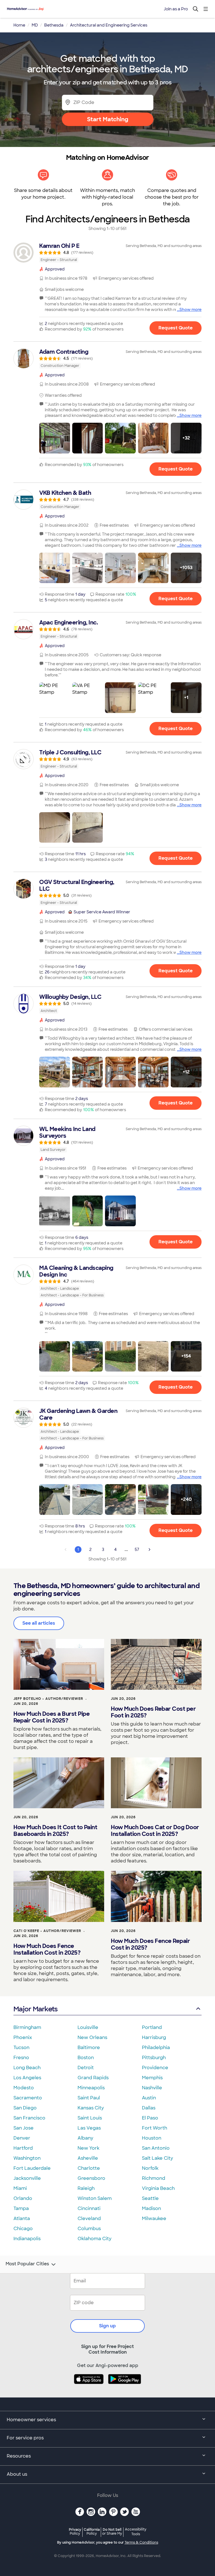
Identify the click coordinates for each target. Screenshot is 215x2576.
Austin (149, 2098)
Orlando (23, 2198)
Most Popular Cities (27, 2264)
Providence (155, 2068)
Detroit (86, 2068)
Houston (152, 2138)
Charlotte (89, 2168)
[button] (55, 438)
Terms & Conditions (141, 2542)
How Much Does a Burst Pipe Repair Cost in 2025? (52, 1717)
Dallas (149, 2108)
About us (17, 2474)
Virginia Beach (158, 2188)
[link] (107, 253)
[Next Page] (149, 1550)
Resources (19, 2456)
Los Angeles (27, 2078)
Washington (27, 2158)
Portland (152, 2027)
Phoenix (23, 2037)
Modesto (24, 2088)
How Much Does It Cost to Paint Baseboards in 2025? (55, 1831)
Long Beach (27, 2068)
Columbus (89, 2229)
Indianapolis (27, 2239)
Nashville (152, 2088)
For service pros (25, 2438)
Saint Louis (90, 2118)
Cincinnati (89, 2208)
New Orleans (92, 2037)
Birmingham (27, 2027)
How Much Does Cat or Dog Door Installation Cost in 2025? (155, 1831)
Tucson (21, 2048)
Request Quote (176, 328)
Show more (191, 310)
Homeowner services (31, 2420)
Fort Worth (155, 2128)
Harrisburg (154, 2037)
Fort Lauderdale (32, 2168)
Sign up (107, 2326)
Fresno (21, 2058)
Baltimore (89, 2048)
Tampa (21, 2208)
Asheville (88, 2158)
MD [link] (35, 25)
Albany (85, 2138)
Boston (86, 2058)
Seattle (150, 2198)
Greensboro (91, 2178)
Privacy (75, 2531)
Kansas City (91, 2108)
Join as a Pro (176, 9)
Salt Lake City (157, 2158)
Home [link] (19, 25)
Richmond (154, 2178)
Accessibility (136, 2532)
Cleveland (89, 2219)
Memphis (152, 2078)
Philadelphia (156, 2048)
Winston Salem (95, 2198)
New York (88, 2148)
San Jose (24, 2128)
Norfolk (150, 2168)
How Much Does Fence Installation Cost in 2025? (47, 1949)
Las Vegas (89, 2128)
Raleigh (86, 2188)
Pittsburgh (154, 2058)
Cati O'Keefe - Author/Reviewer (47, 1931)
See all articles (39, 1623)
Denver (22, 2138)
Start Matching (108, 119)
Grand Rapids (93, 2078)
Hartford (23, 2148)
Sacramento (28, 2098)
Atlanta (22, 2219)
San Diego (25, 2108)
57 (137, 1550)
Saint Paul (89, 2098)
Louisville (88, 2027)
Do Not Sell (112, 2531)
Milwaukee (154, 2219)
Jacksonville (27, 2178)
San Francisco (29, 2118)
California (92, 2531)
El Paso (150, 2118)
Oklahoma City (94, 2239)
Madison (151, 2208)
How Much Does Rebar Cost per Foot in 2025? (153, 1712)
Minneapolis (91, 2088)
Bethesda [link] (54, 25)
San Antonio (156, 2148)
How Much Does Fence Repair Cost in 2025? (150, 1944)
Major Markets (35, 2009)
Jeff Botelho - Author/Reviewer (48, 1699)
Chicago (23, 2229)
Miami (20, 2188)
